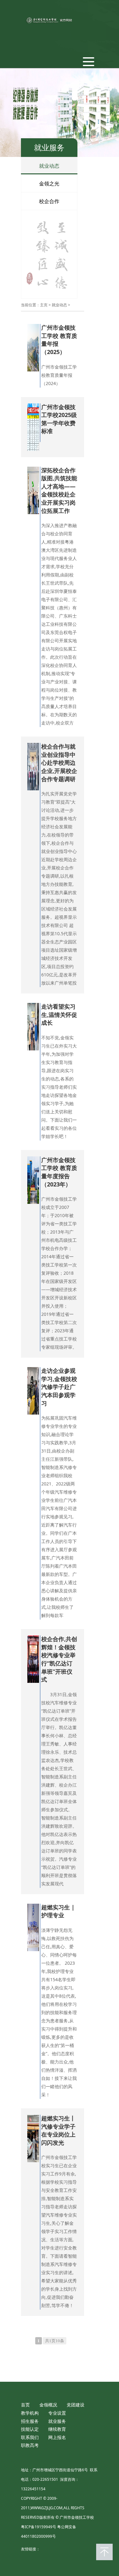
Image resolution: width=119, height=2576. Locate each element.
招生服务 (30, 2421)
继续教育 (57, 2429)
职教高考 (30, 2445)
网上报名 (57, 2437)
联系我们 (30, 2437)
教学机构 (30, 2413)
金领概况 (48, 2405)
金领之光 (49, 184)
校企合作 (49, 201)
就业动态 (49, 166)
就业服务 (57, 2421)
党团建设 (76, 2405)
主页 (44, 305)
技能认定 (30, 2429)
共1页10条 (55, 2341)
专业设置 (57, 2413)
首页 (25, 2405)
